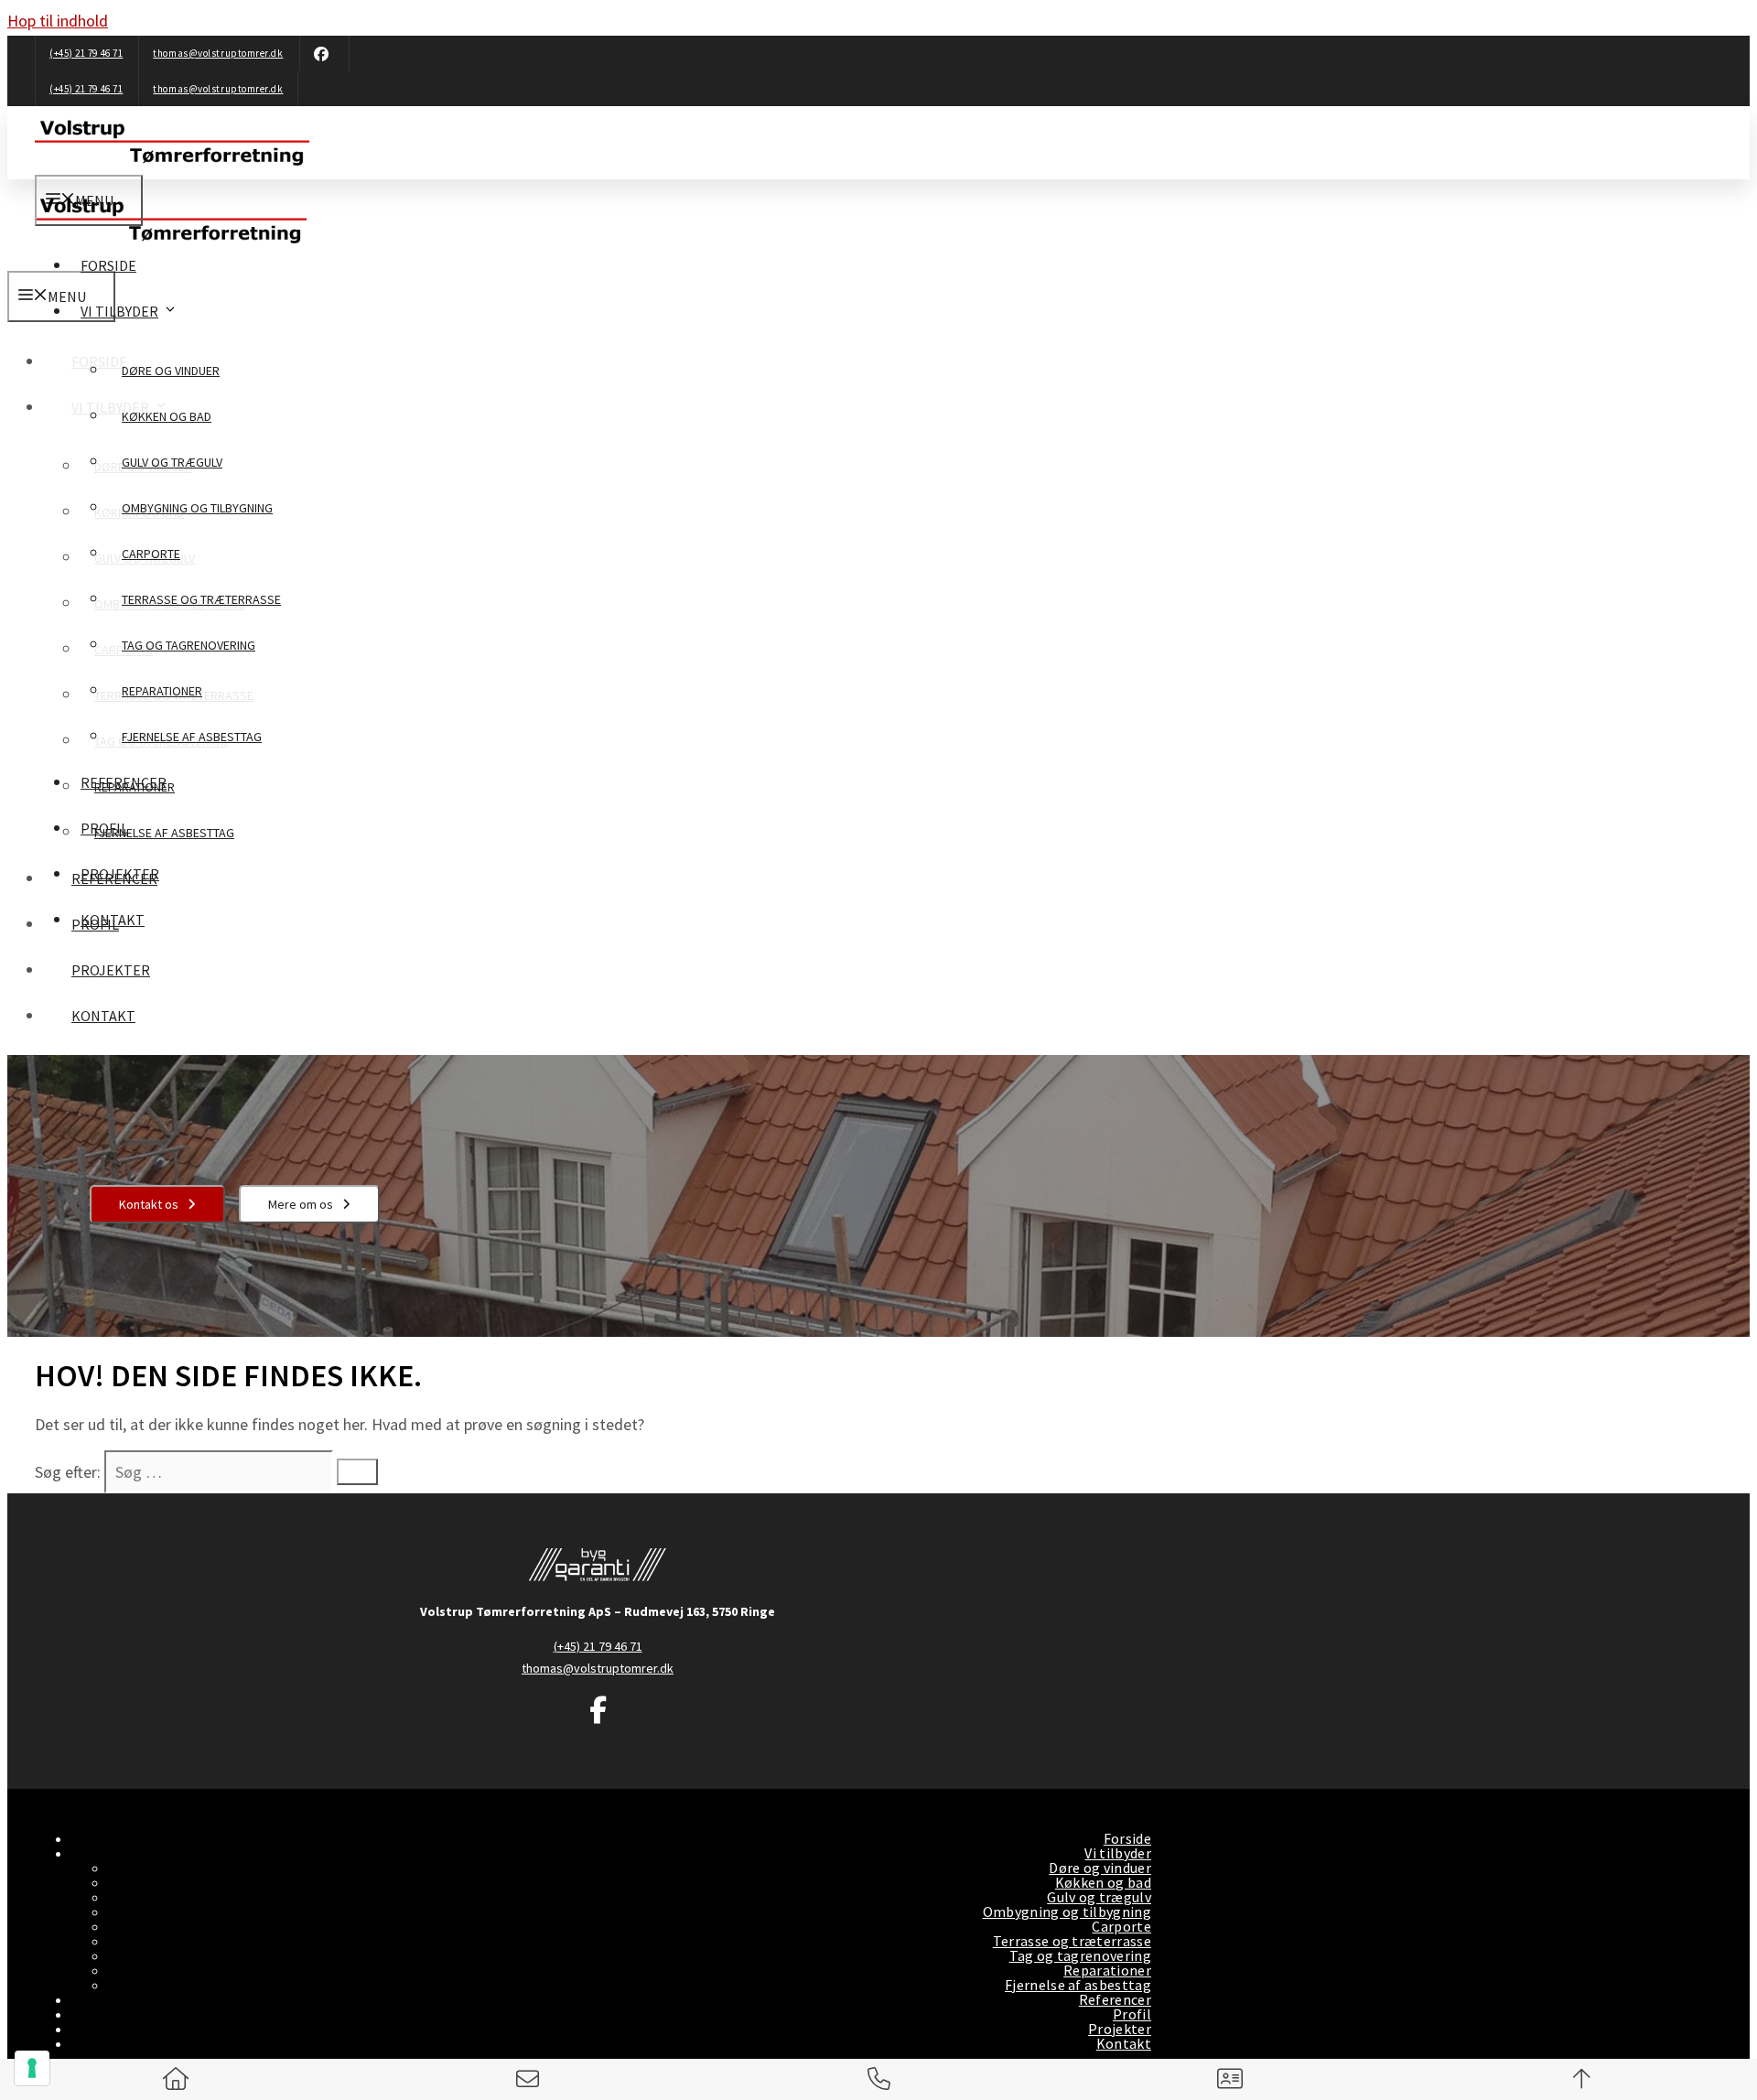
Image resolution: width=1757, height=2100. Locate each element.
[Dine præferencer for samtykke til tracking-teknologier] (32, 2068)
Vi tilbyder (119, 311)
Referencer (124, 782)
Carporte (151, 554)
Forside (108, 265)
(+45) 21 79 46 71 (86, 53)
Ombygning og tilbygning (197, 508)
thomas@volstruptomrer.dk (218, 53)
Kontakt (113, 920)
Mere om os (301, 1204)
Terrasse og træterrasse (201, 599)
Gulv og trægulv (172, 462)
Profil (104, 828)
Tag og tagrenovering (189, 645)
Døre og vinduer (171, 371)
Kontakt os (149, 1204)
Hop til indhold (58, 21)
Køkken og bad (167, 416)
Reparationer (162, 691)
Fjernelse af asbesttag (192, 737)
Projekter (120, 874)
